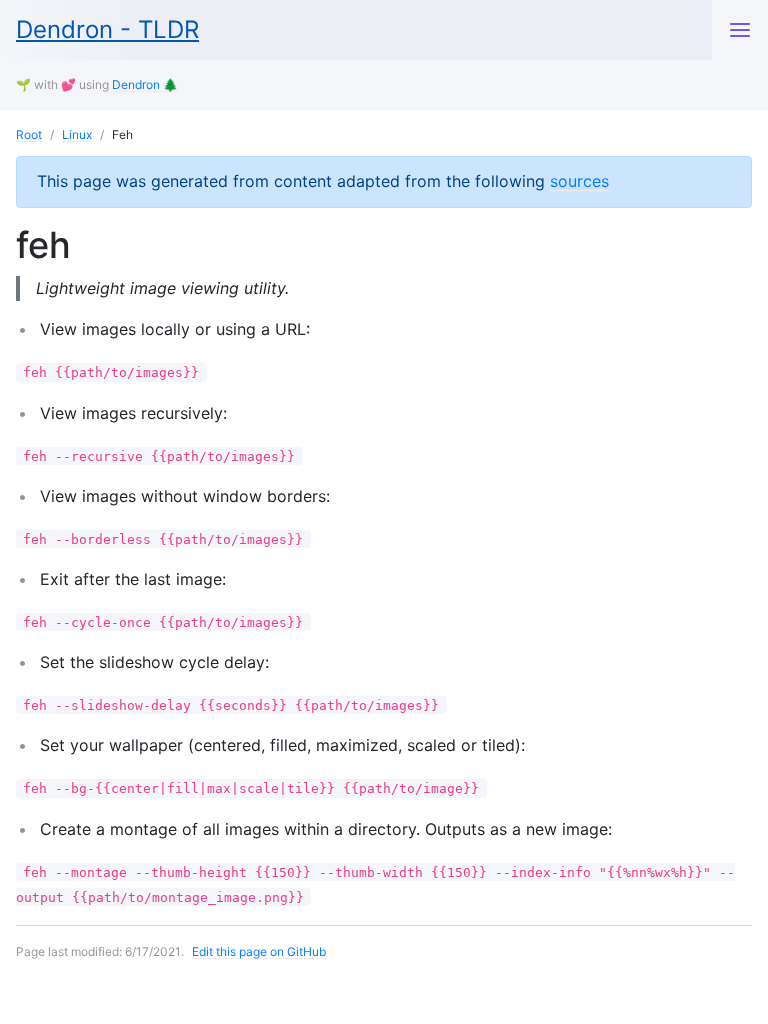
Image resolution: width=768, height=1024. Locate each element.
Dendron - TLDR (107, 29)
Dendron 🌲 (145, 84)
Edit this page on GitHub (259, 951)
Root (29, 134)
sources (579, 181)
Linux (77, 134)
